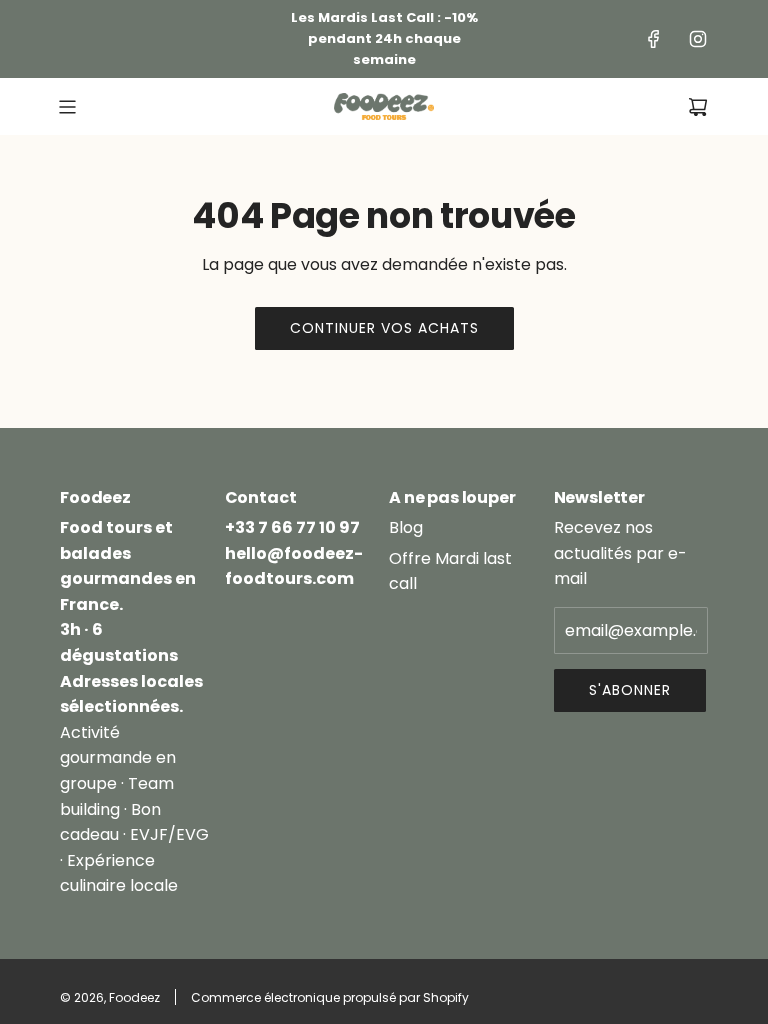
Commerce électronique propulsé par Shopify (330, 997)
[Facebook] (654, 39)
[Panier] (698, 107)
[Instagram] (698, 39)
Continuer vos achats (384, 328)
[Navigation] (67, 107)
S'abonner (630, 690)
